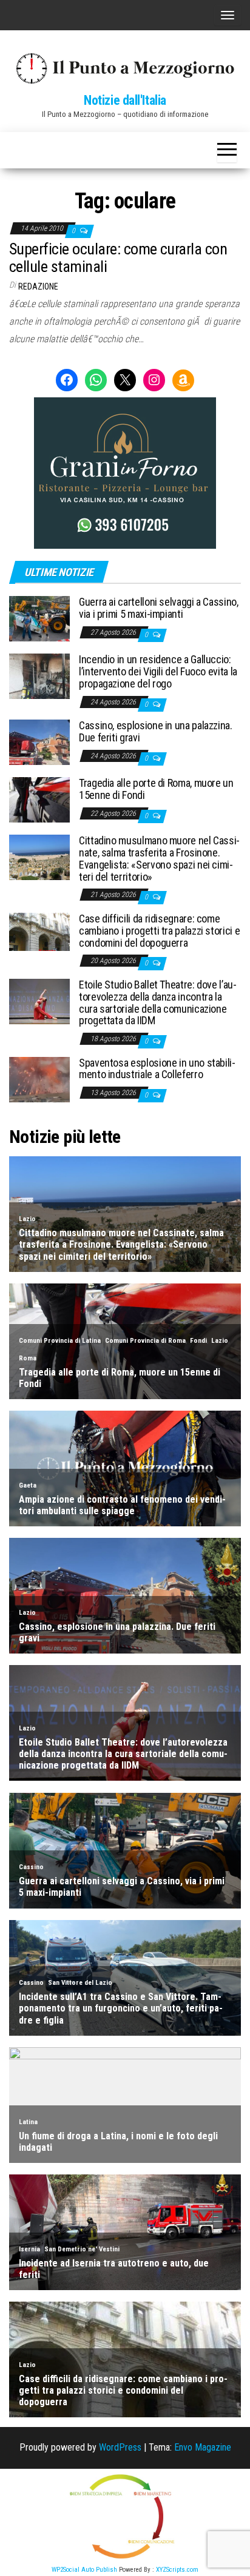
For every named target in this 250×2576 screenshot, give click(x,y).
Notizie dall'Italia (125, 100)
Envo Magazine (203, 2447)
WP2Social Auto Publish (84, 2570)
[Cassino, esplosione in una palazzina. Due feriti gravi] (39, 742)
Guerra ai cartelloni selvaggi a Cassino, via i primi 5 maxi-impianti (159, 608)
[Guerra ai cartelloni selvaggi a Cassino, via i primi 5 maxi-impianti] (39, 618)
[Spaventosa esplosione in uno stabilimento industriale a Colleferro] (39, 1078)
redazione (38, 286)
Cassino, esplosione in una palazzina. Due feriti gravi (156, 731)
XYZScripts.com (177, 2570)
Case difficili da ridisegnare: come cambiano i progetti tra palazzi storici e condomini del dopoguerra (159, 931)
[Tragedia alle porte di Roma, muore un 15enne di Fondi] (39, 799)
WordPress (120, 2447)
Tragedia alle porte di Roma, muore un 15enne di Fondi (156, 789)
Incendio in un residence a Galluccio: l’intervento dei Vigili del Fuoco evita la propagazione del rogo (158, 671)
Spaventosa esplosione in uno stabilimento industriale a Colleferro (157, 1069)
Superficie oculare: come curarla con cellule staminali (118, 258)
